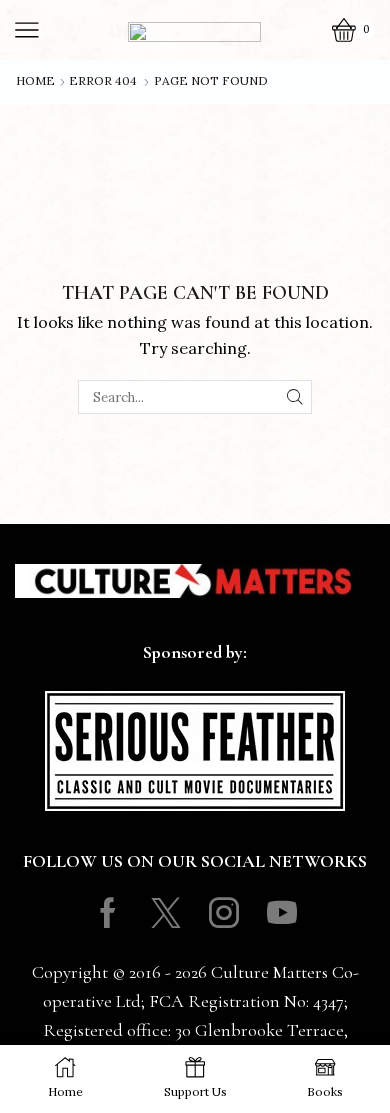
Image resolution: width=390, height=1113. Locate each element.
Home (35, 81)
